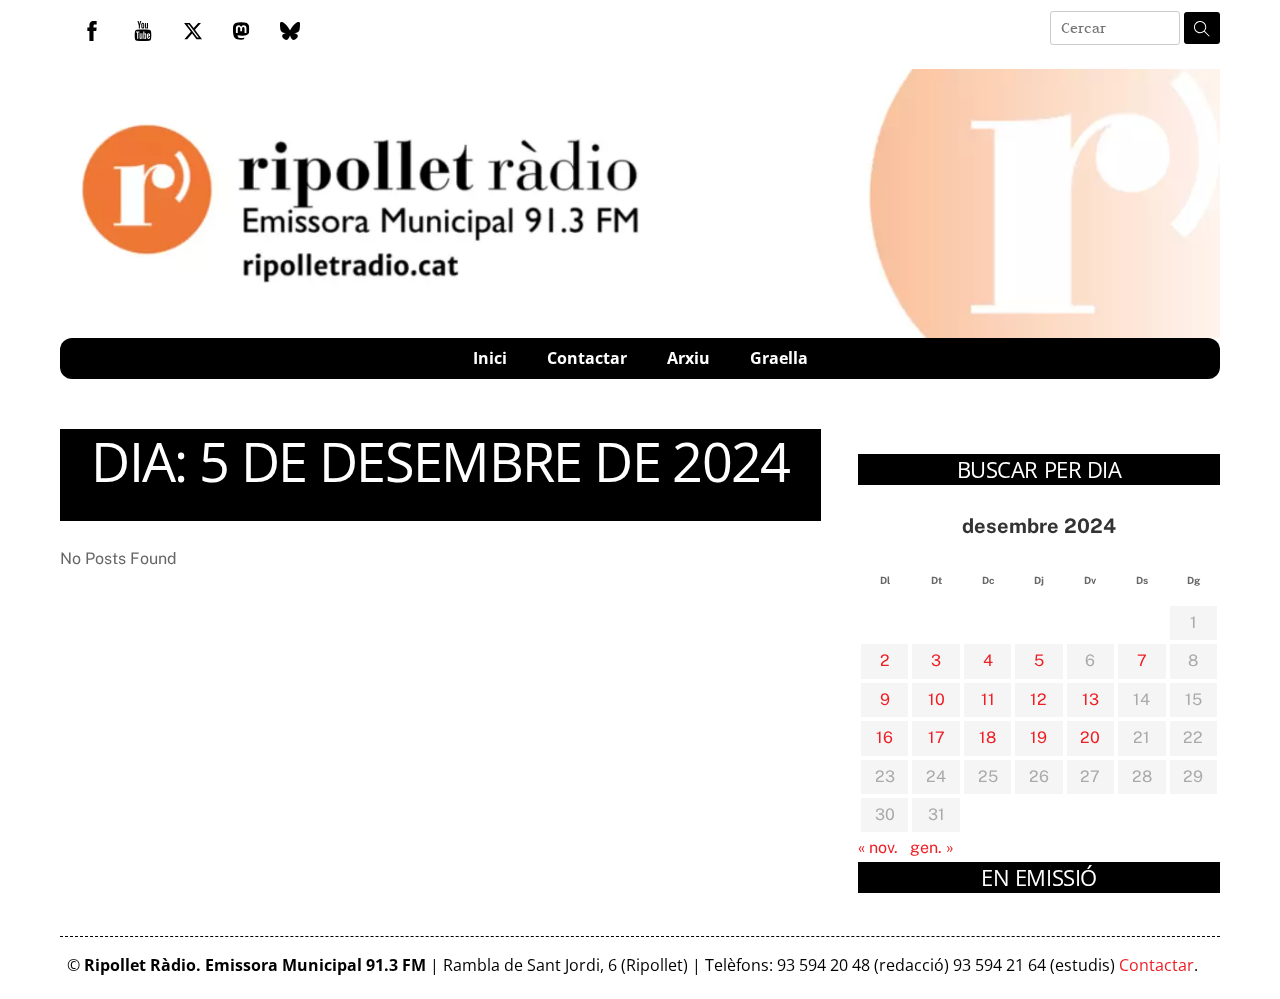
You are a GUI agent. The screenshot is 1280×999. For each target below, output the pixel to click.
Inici (490, 358)
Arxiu (688, 358)
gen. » (932, 847)
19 (1038, 737)
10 (936, 699)
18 (987, 737)
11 (988, 699)
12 (1038, 699)
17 (936, 737)
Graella (779, 358)
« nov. (878, 847)
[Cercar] (1202, 28)
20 (1090, 737)
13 (1090, 699)
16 (884, 737)
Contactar (587, 358)
